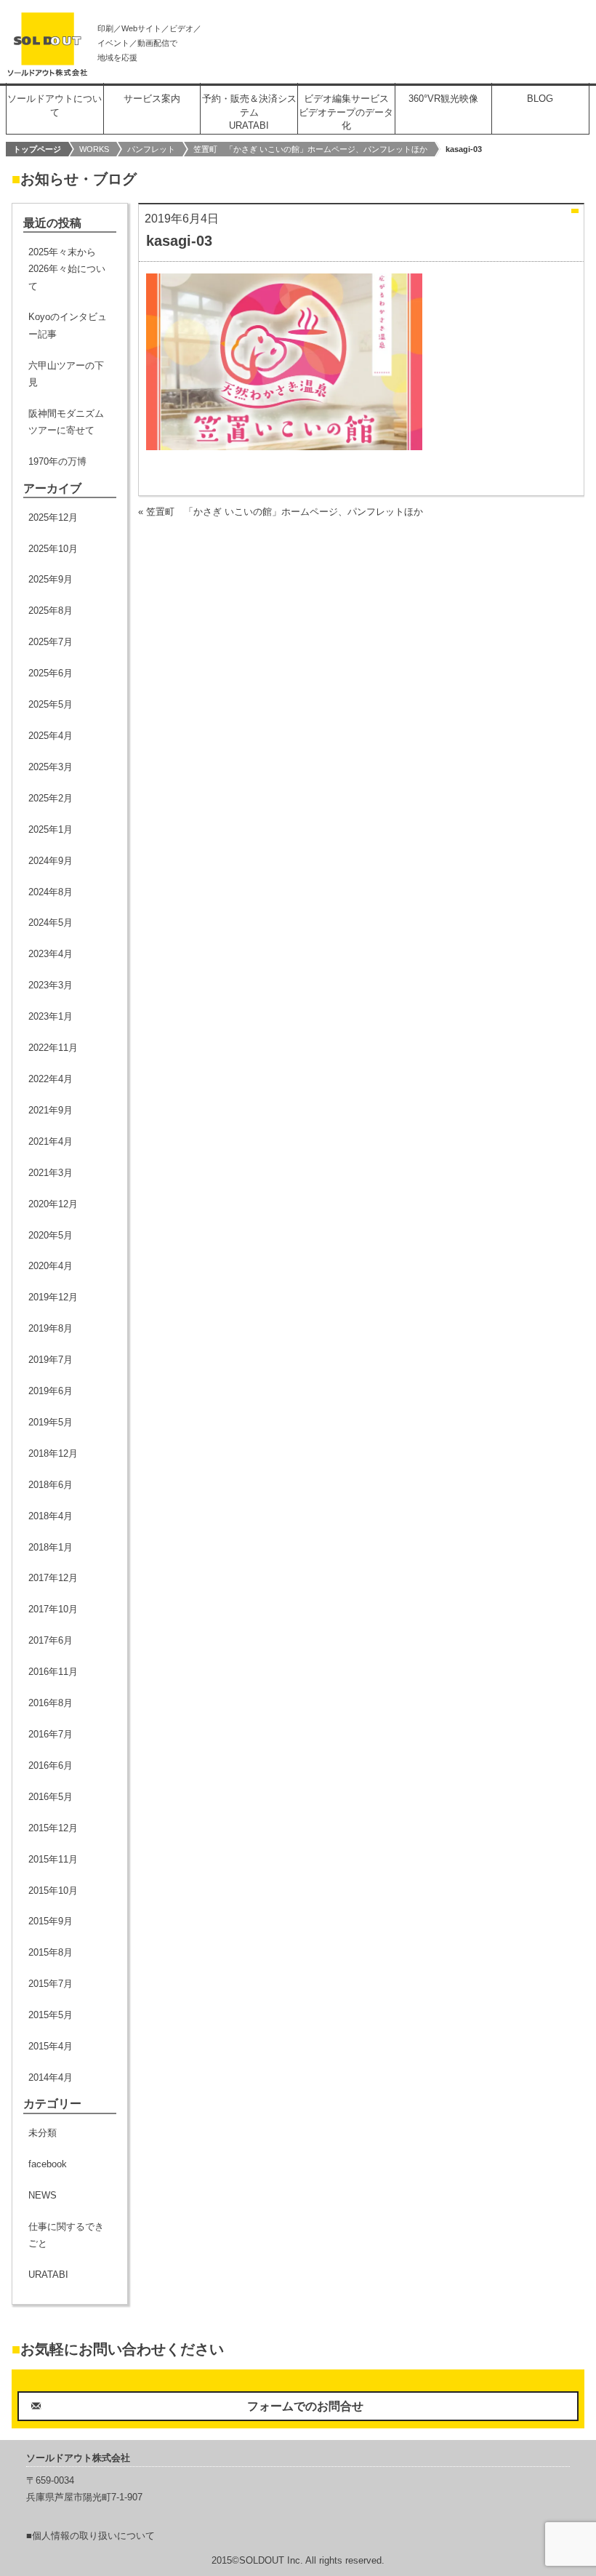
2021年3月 (51, 1173)
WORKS (94, 149)
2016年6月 (51, 1765)
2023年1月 (51, 1016)
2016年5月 (51, 1797)
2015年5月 (51, 2015)
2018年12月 (53, 1453)
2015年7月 (51, 1984)
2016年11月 (53, 1672)
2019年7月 (51, 1360)
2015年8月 (51, 1952)
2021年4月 (51, 1141)
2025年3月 (51, 767)
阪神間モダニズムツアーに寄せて (66, 422)
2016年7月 (51, 1734)
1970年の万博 (57, 461)
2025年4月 (51, 736)
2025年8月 (51, 611)
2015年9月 (51, 1921)
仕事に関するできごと (66, 2235)
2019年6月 (51, 1391)
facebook (48, 2164)
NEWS (43, 2195)
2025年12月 (53, 517)
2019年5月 (51, 1422)
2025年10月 (53, 549)
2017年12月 (53, 1578)
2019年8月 (51, 1328)
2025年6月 (51, 673)
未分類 (43, 2133)
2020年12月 (53, 1204)
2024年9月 (51, 861)
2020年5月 (51, 1235)
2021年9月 (51, 1110)
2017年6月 (51, 1640)
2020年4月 (51, 1266)
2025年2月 (51, 798)
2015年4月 (51, 2046)
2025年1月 (51, 829)
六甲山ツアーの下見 (66, 374)
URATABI (48, 2275)
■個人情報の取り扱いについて (90, 2536)
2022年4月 (51, 1079)
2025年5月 (51, 704)
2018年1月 (51, 1547)
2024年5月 (51, 923)
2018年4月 (51, 1516)
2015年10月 (53, 1891)
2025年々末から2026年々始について (67, 269)
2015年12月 (53, 1828)
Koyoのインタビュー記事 (68, 325)
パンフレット (151, 149)
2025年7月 (51, 642)
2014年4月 (51, 2077)
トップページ (37, 149)
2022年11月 (53, 1048)
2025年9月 (51, 579)
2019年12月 (53, 1297)
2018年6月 (51, 1485)
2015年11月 (53, 1859)
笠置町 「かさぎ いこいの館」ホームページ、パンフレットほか (310, 149)
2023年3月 (51, 985)
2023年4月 (51, 954)
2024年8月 (51, 892)
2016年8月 (51, 1703)
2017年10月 (53, 1609)
